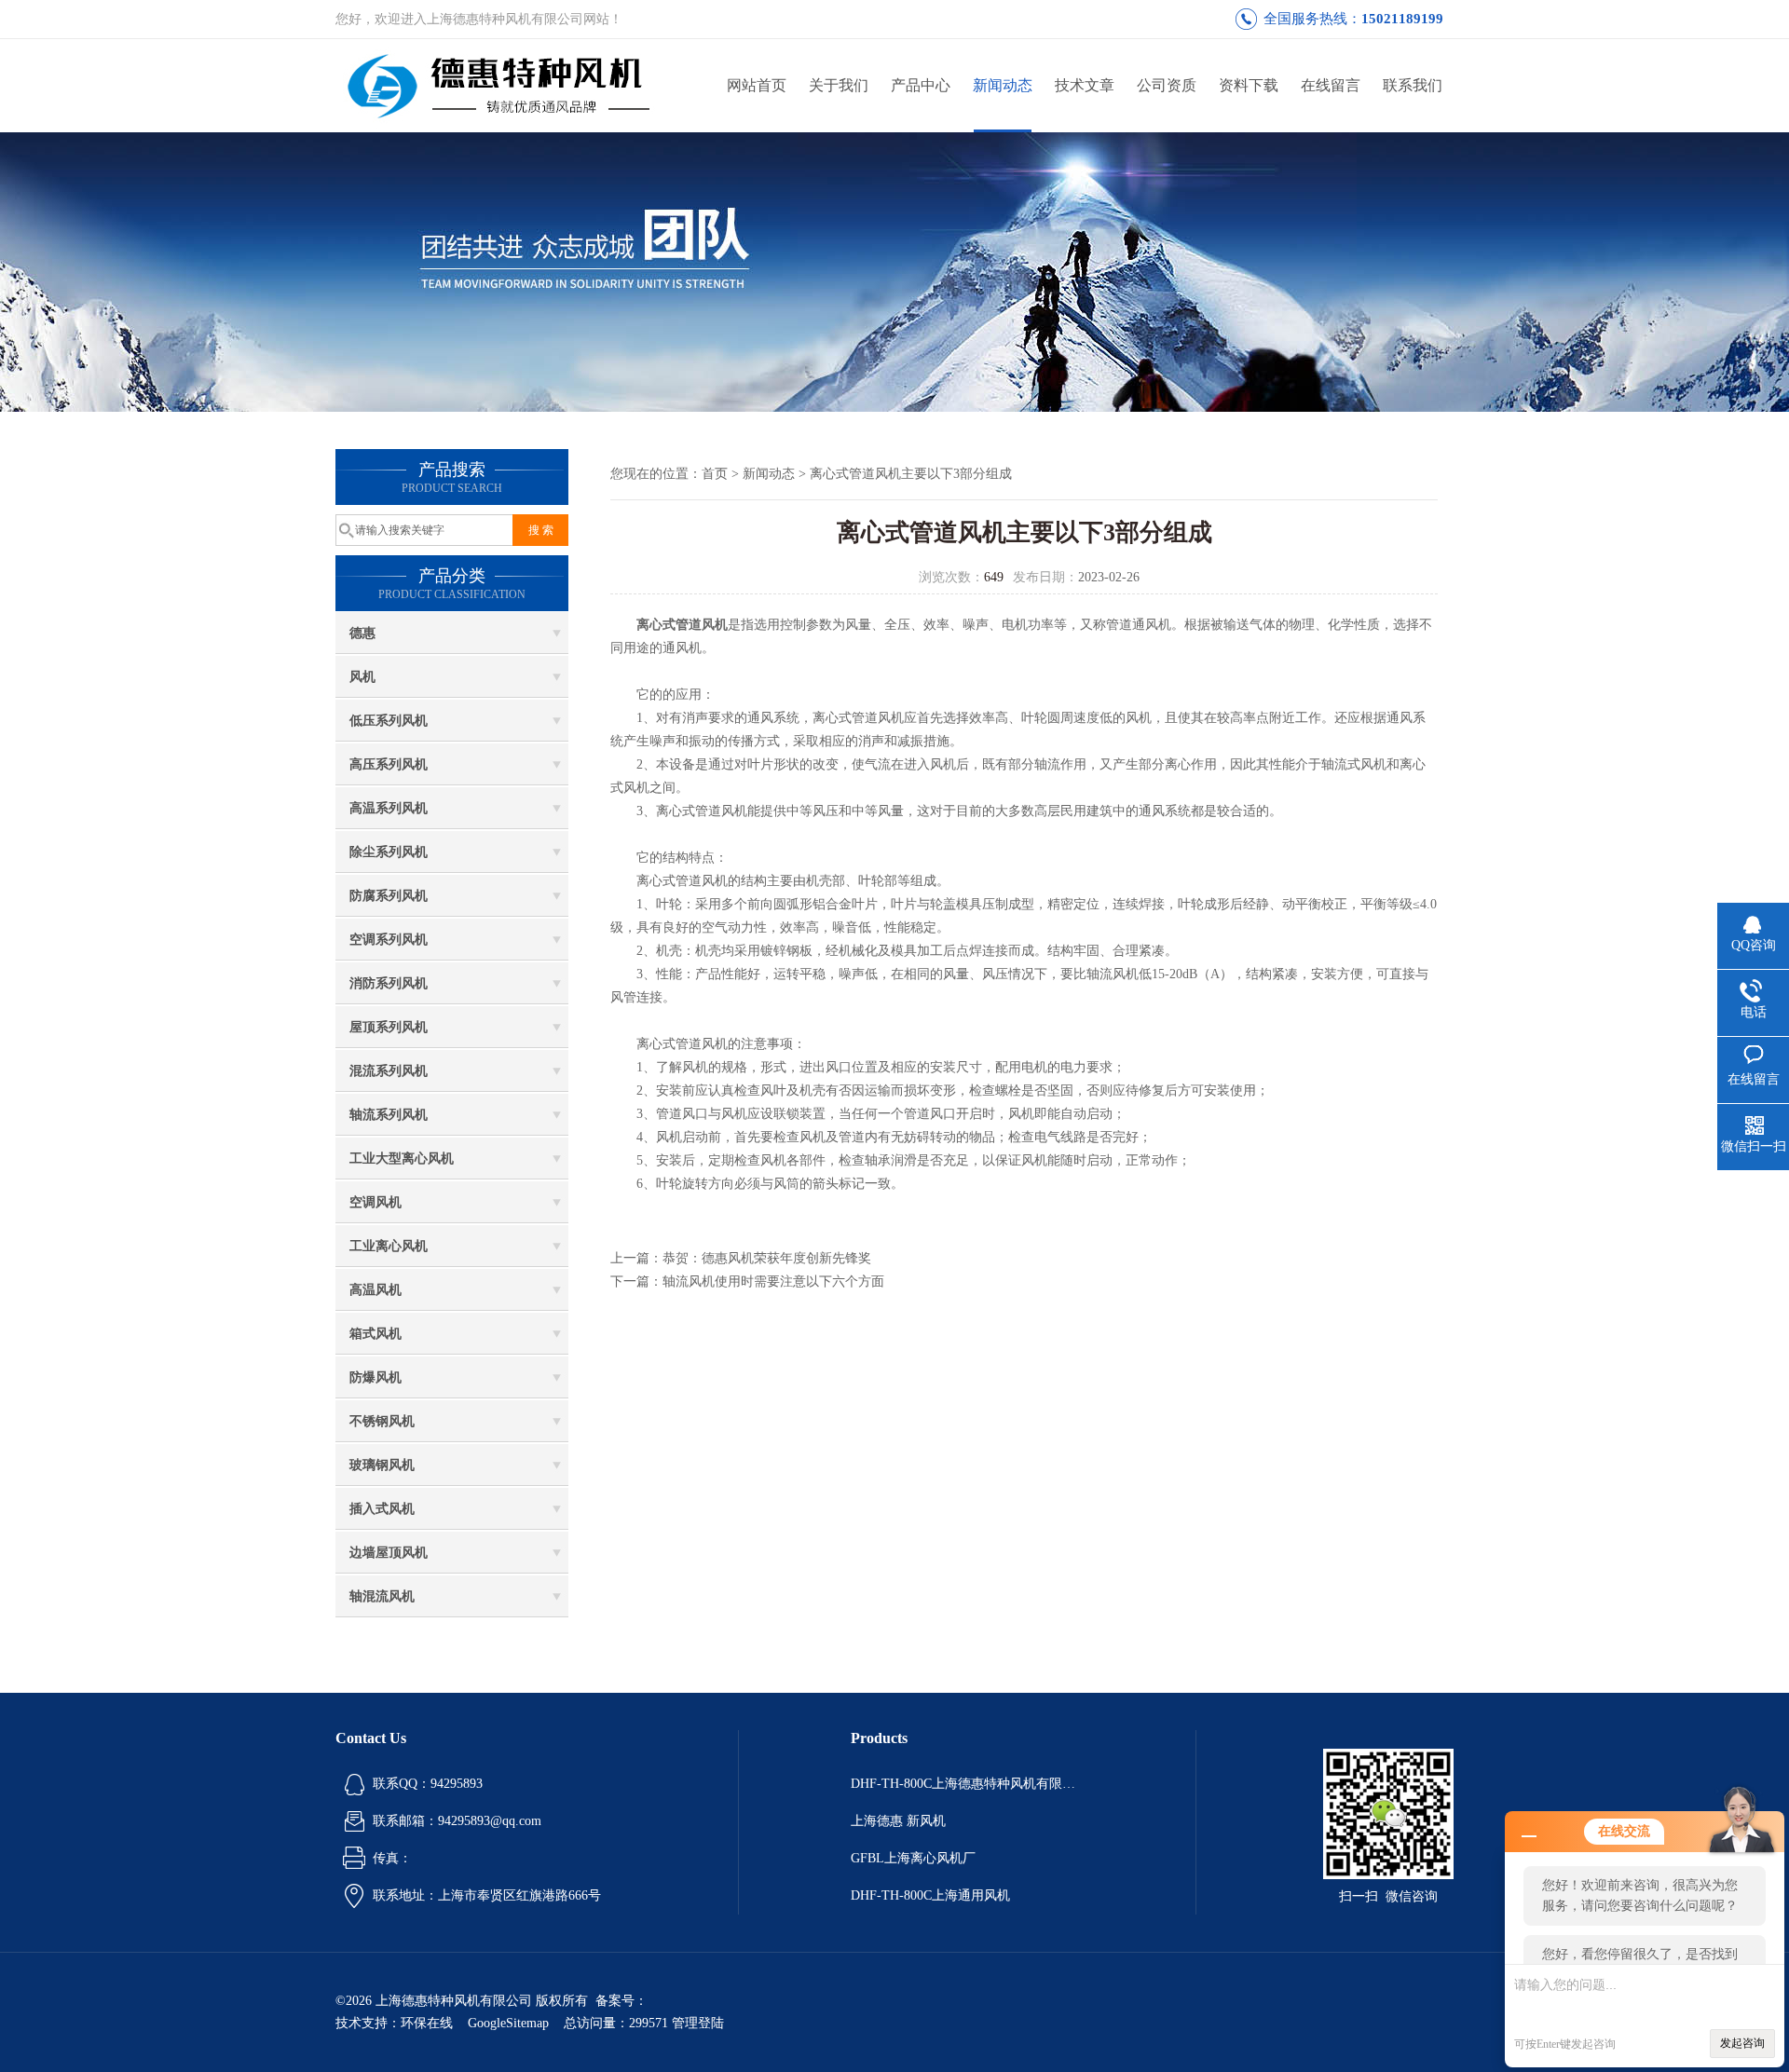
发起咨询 (1742, 2043)
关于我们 (839, 85)
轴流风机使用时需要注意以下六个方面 (773, 1281)
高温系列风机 (389, 808)
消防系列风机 (389, 983)
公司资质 (1167, 85)
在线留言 (1331, 85)
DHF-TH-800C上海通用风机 (930, 1895)
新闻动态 (1003, 85)
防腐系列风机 (389, 896)
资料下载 (1249, 85)
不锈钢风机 (382, 1421)
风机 (362, 677)
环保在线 (427, 2023)
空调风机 (376, 1202)
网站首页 (757, 85)
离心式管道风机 (682, 625)
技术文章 (1085, 85)
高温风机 (376, 1290)
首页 (715, 474)
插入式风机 (382, 1509)
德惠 (362, 633)
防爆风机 (376, 1377)
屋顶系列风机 (389, 1027)
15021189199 (1402, 19)
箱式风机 (376, 1334)
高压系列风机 (389, 764)
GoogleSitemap (508, 2023)
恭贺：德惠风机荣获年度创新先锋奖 (767, 1258)
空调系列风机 (389, 940)
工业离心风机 (389, 1246)
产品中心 (921, 85)
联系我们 (1413, 85)
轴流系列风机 (389, 1115)
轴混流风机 (382, 1596)
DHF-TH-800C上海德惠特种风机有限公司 (967, 1784)
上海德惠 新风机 (898, 1821)
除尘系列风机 (389, 852)
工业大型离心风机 (402, 1159)
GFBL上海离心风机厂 (913, 1858)
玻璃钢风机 (382, 1465)
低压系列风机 (389, 721)
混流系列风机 (389, 1071)
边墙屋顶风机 (389, 1553)
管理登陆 (698, 2023)
